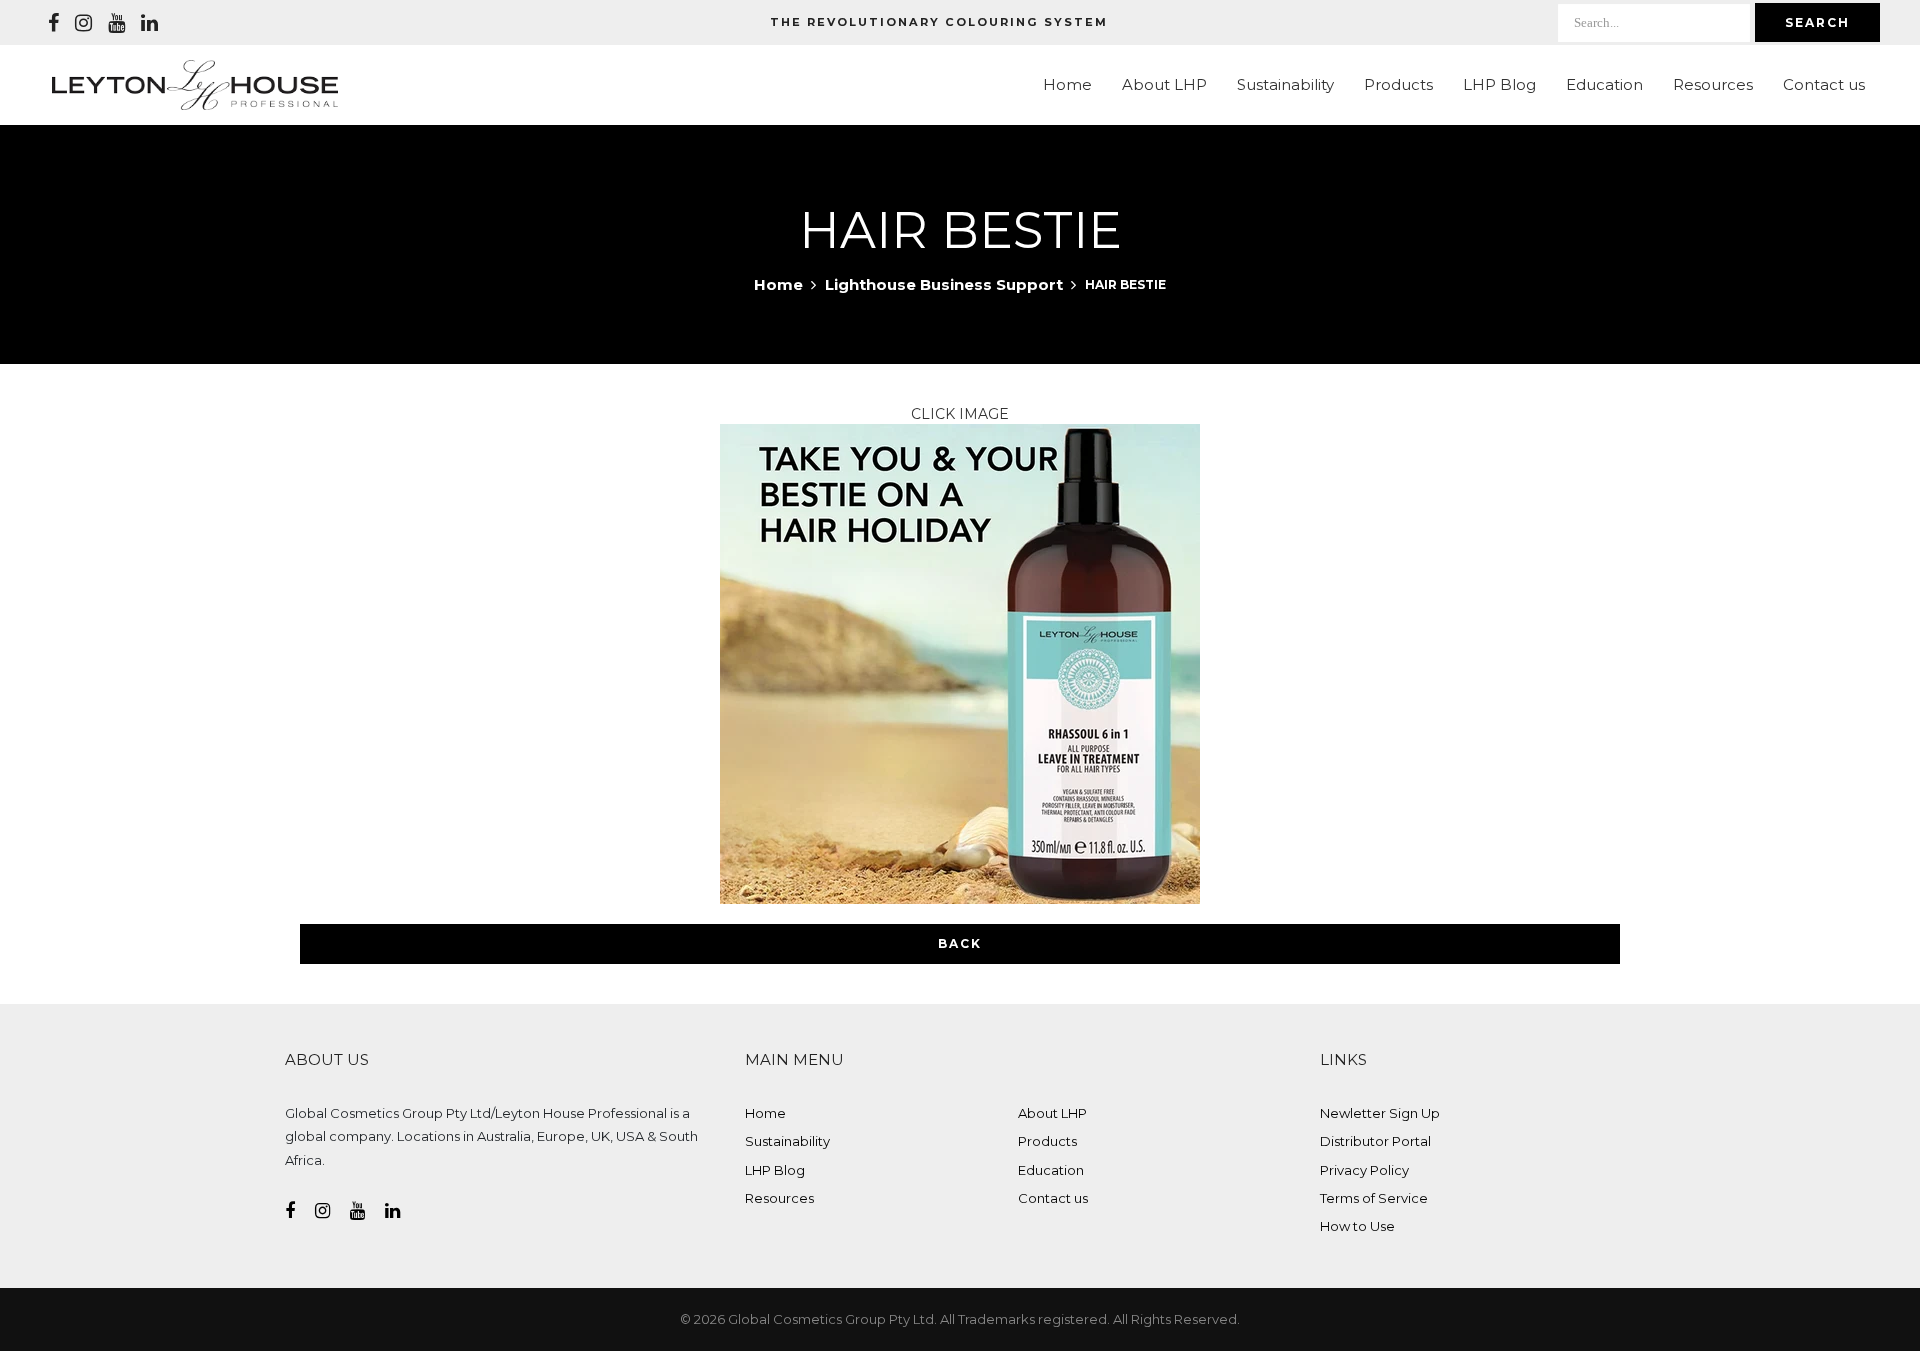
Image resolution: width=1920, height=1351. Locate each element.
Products (1398, 84)
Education (1604, 84)
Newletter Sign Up (1380, 1113)
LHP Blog (1499, 84)
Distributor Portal (1375, 1141)
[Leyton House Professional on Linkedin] (149, 23)
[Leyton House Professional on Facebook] (53, 23)
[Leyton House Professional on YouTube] (116, 23)
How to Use (1357, 1226)
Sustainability (1285, 84)
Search (1817, 22)
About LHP (1164, 84)
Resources (1713, 84)
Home (1067, 84)
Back (960, 943)
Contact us (1824, 84)
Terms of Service (1374, 1198)
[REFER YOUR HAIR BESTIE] (960, 662)
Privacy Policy (1364, 1170)
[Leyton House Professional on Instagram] (83, 23)
